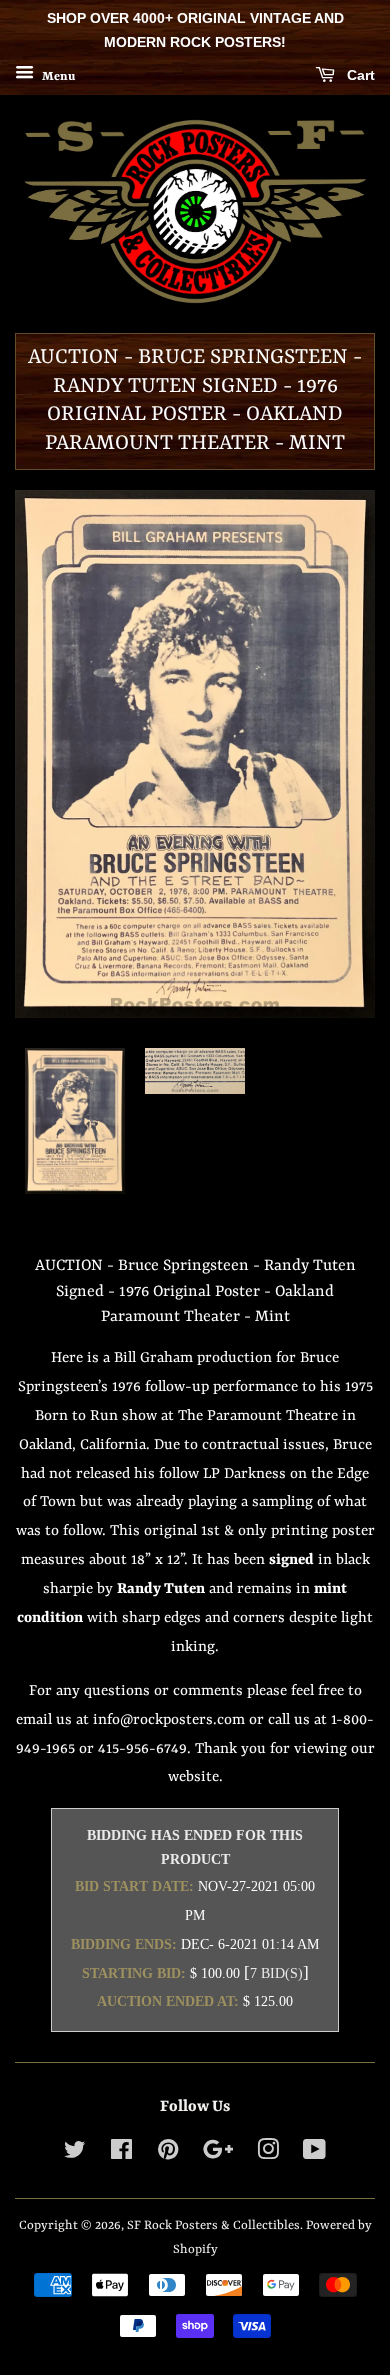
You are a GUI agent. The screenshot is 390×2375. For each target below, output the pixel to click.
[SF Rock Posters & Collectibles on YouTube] (314, 2154)
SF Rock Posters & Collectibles (213, 2225)
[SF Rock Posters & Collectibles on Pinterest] (168, 2154)
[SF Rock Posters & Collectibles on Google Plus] (218, 2154)
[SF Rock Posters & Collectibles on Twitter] (75, 2154)
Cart (359, 75)
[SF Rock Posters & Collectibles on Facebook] (121, 2154)
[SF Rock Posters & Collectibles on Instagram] (268, 2154)
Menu (57, 76)
